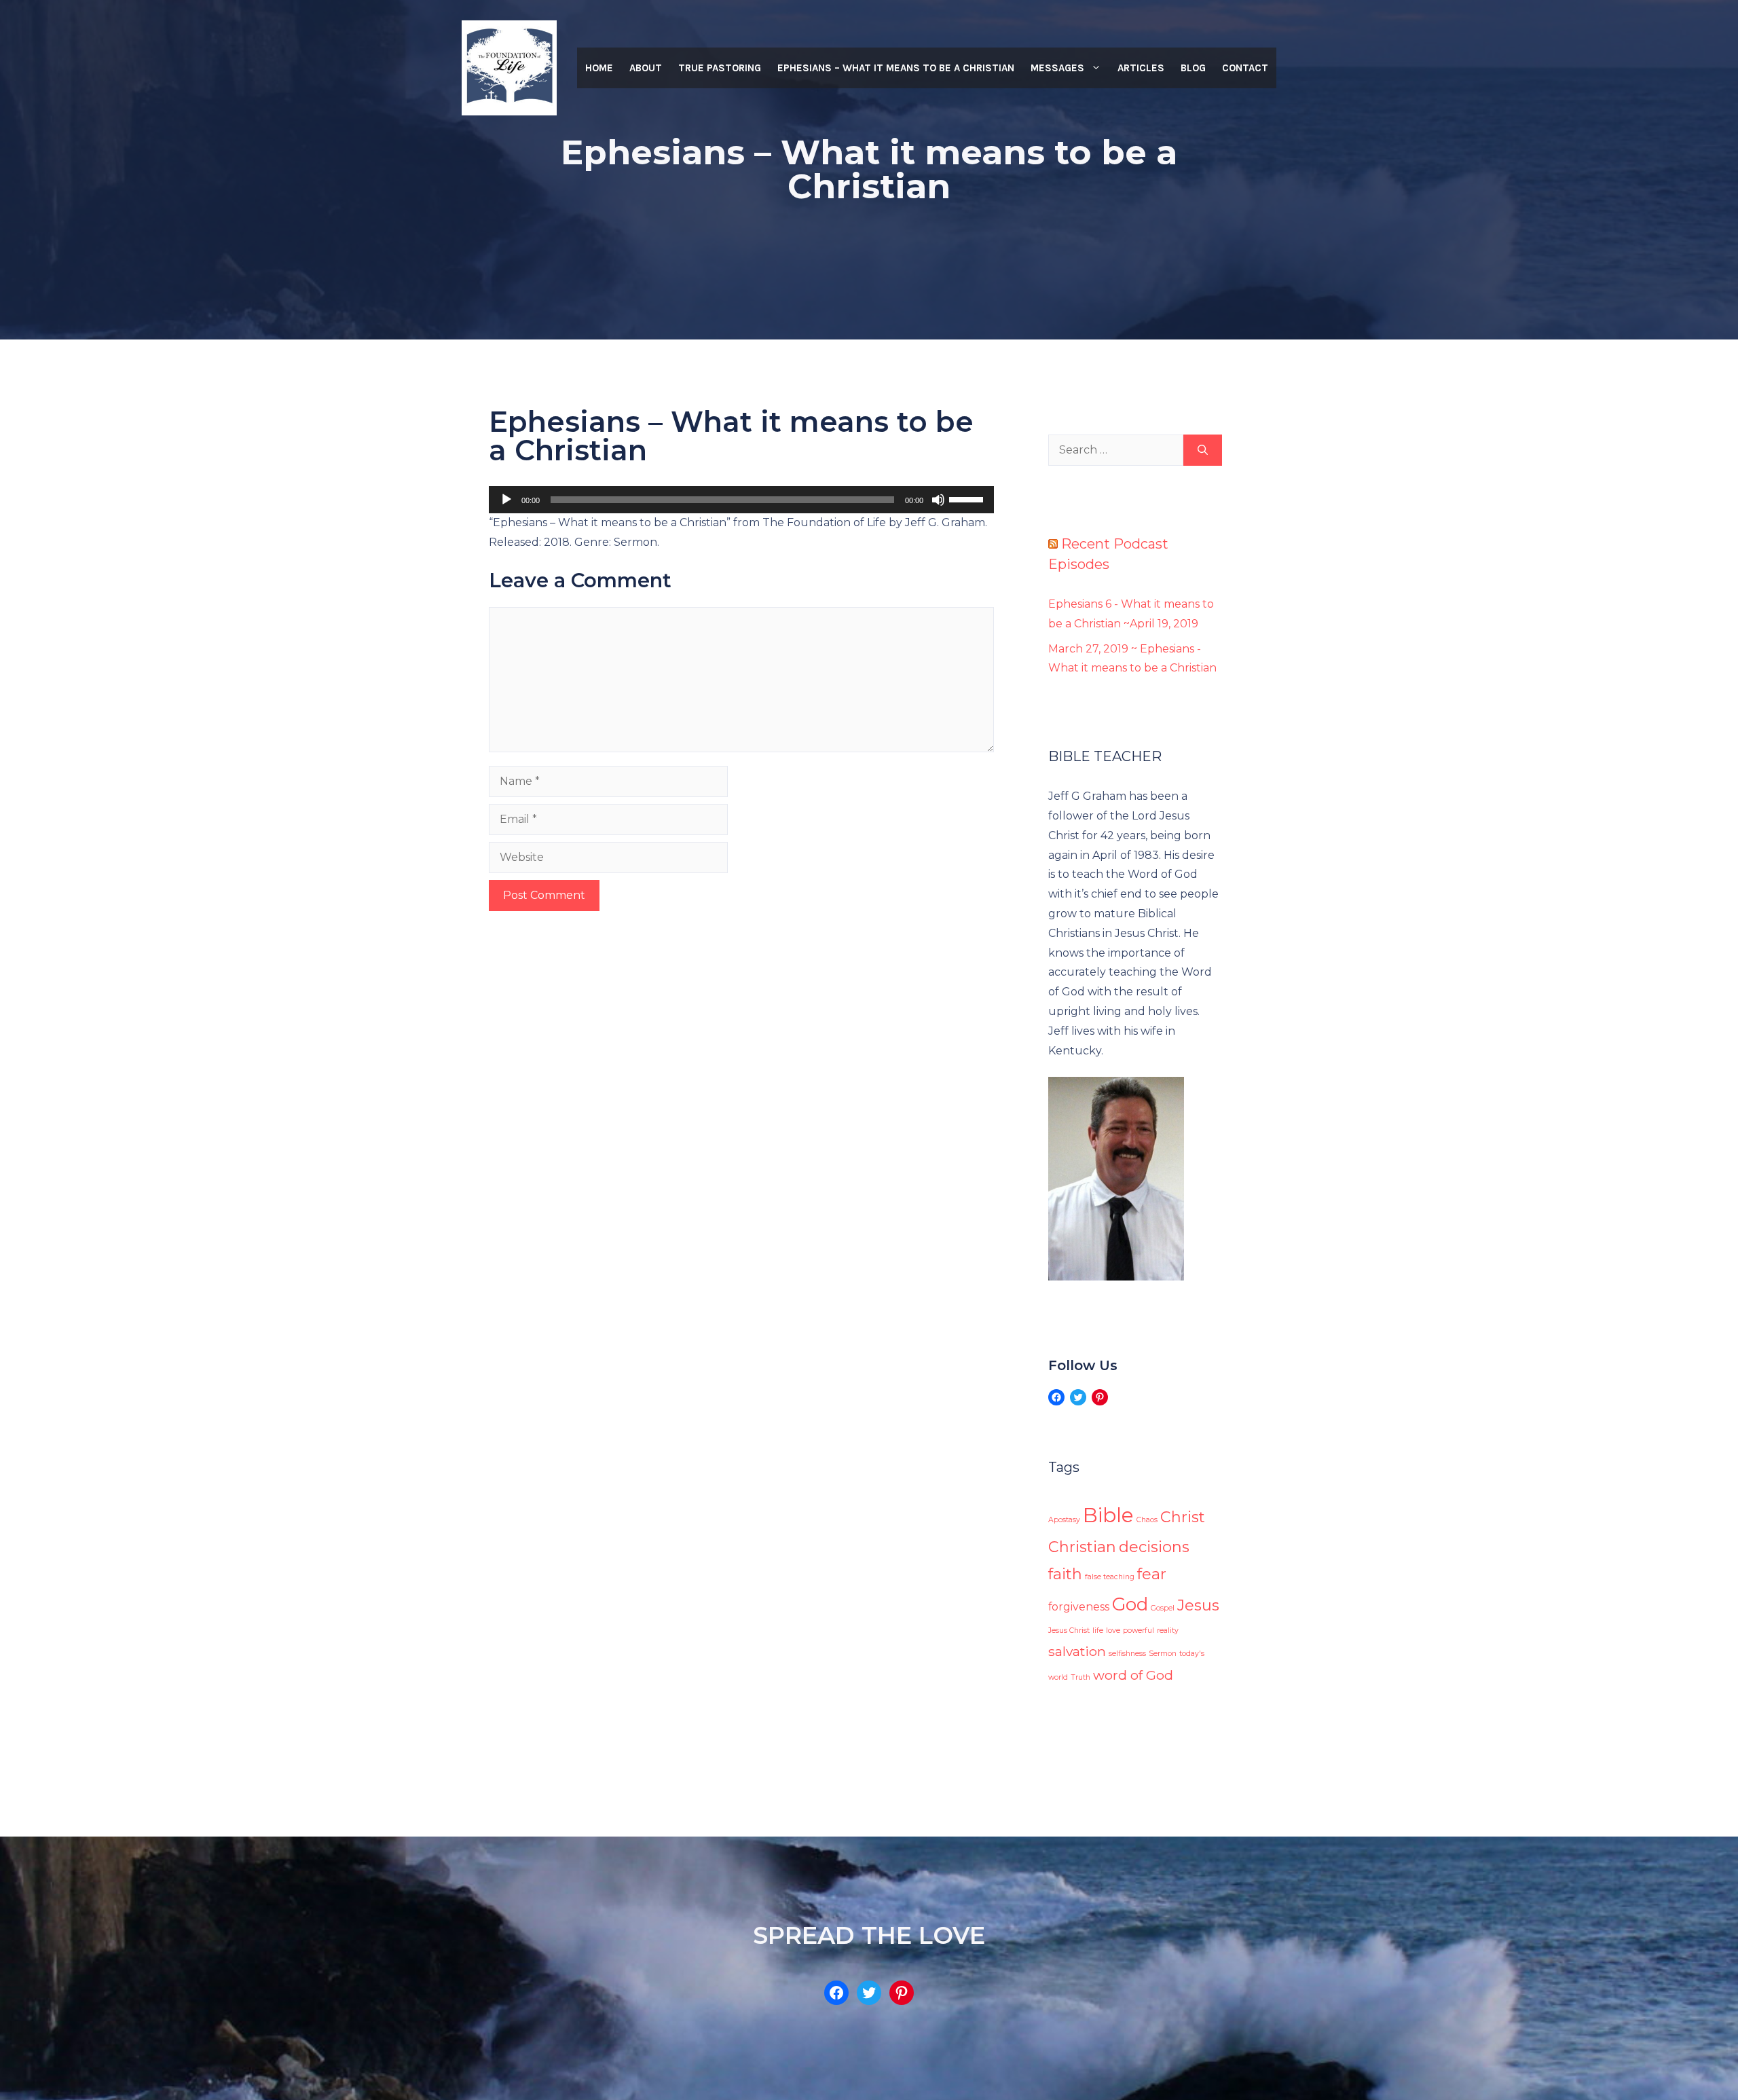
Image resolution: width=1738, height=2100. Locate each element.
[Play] (506, 500)
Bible (1108, 1515)
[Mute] (938, 500)
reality (1168, 1631)
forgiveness (1079, 1607)
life (1098, 1631)
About (646, 68)
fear (1152, 1574)
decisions (1154, 1547)
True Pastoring (720, 68)
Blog (1193, 68)
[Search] (1203, 450)
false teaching (1110, 1577)
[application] (741, 500)
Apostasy (1064, 1520)
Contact (1245, 68)
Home (599, 68)
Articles (1141, 68)
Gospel (1163, 1608)
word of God (1133, 1675)
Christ (1183, 1517)
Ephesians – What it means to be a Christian (896, 68)
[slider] (968, 498)
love (1113, 1631)
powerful (1139, 1631)
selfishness (1127, 1654)
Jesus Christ (1069, 1631)
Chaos (1147, 1520)
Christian (1082, 1547)
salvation (1077, 1651)
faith (1065, 1574)
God (1130, 1604)
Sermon (1163, 1654)
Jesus (1198, 1605)
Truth (1080, 1677)
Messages (1057, 68)
